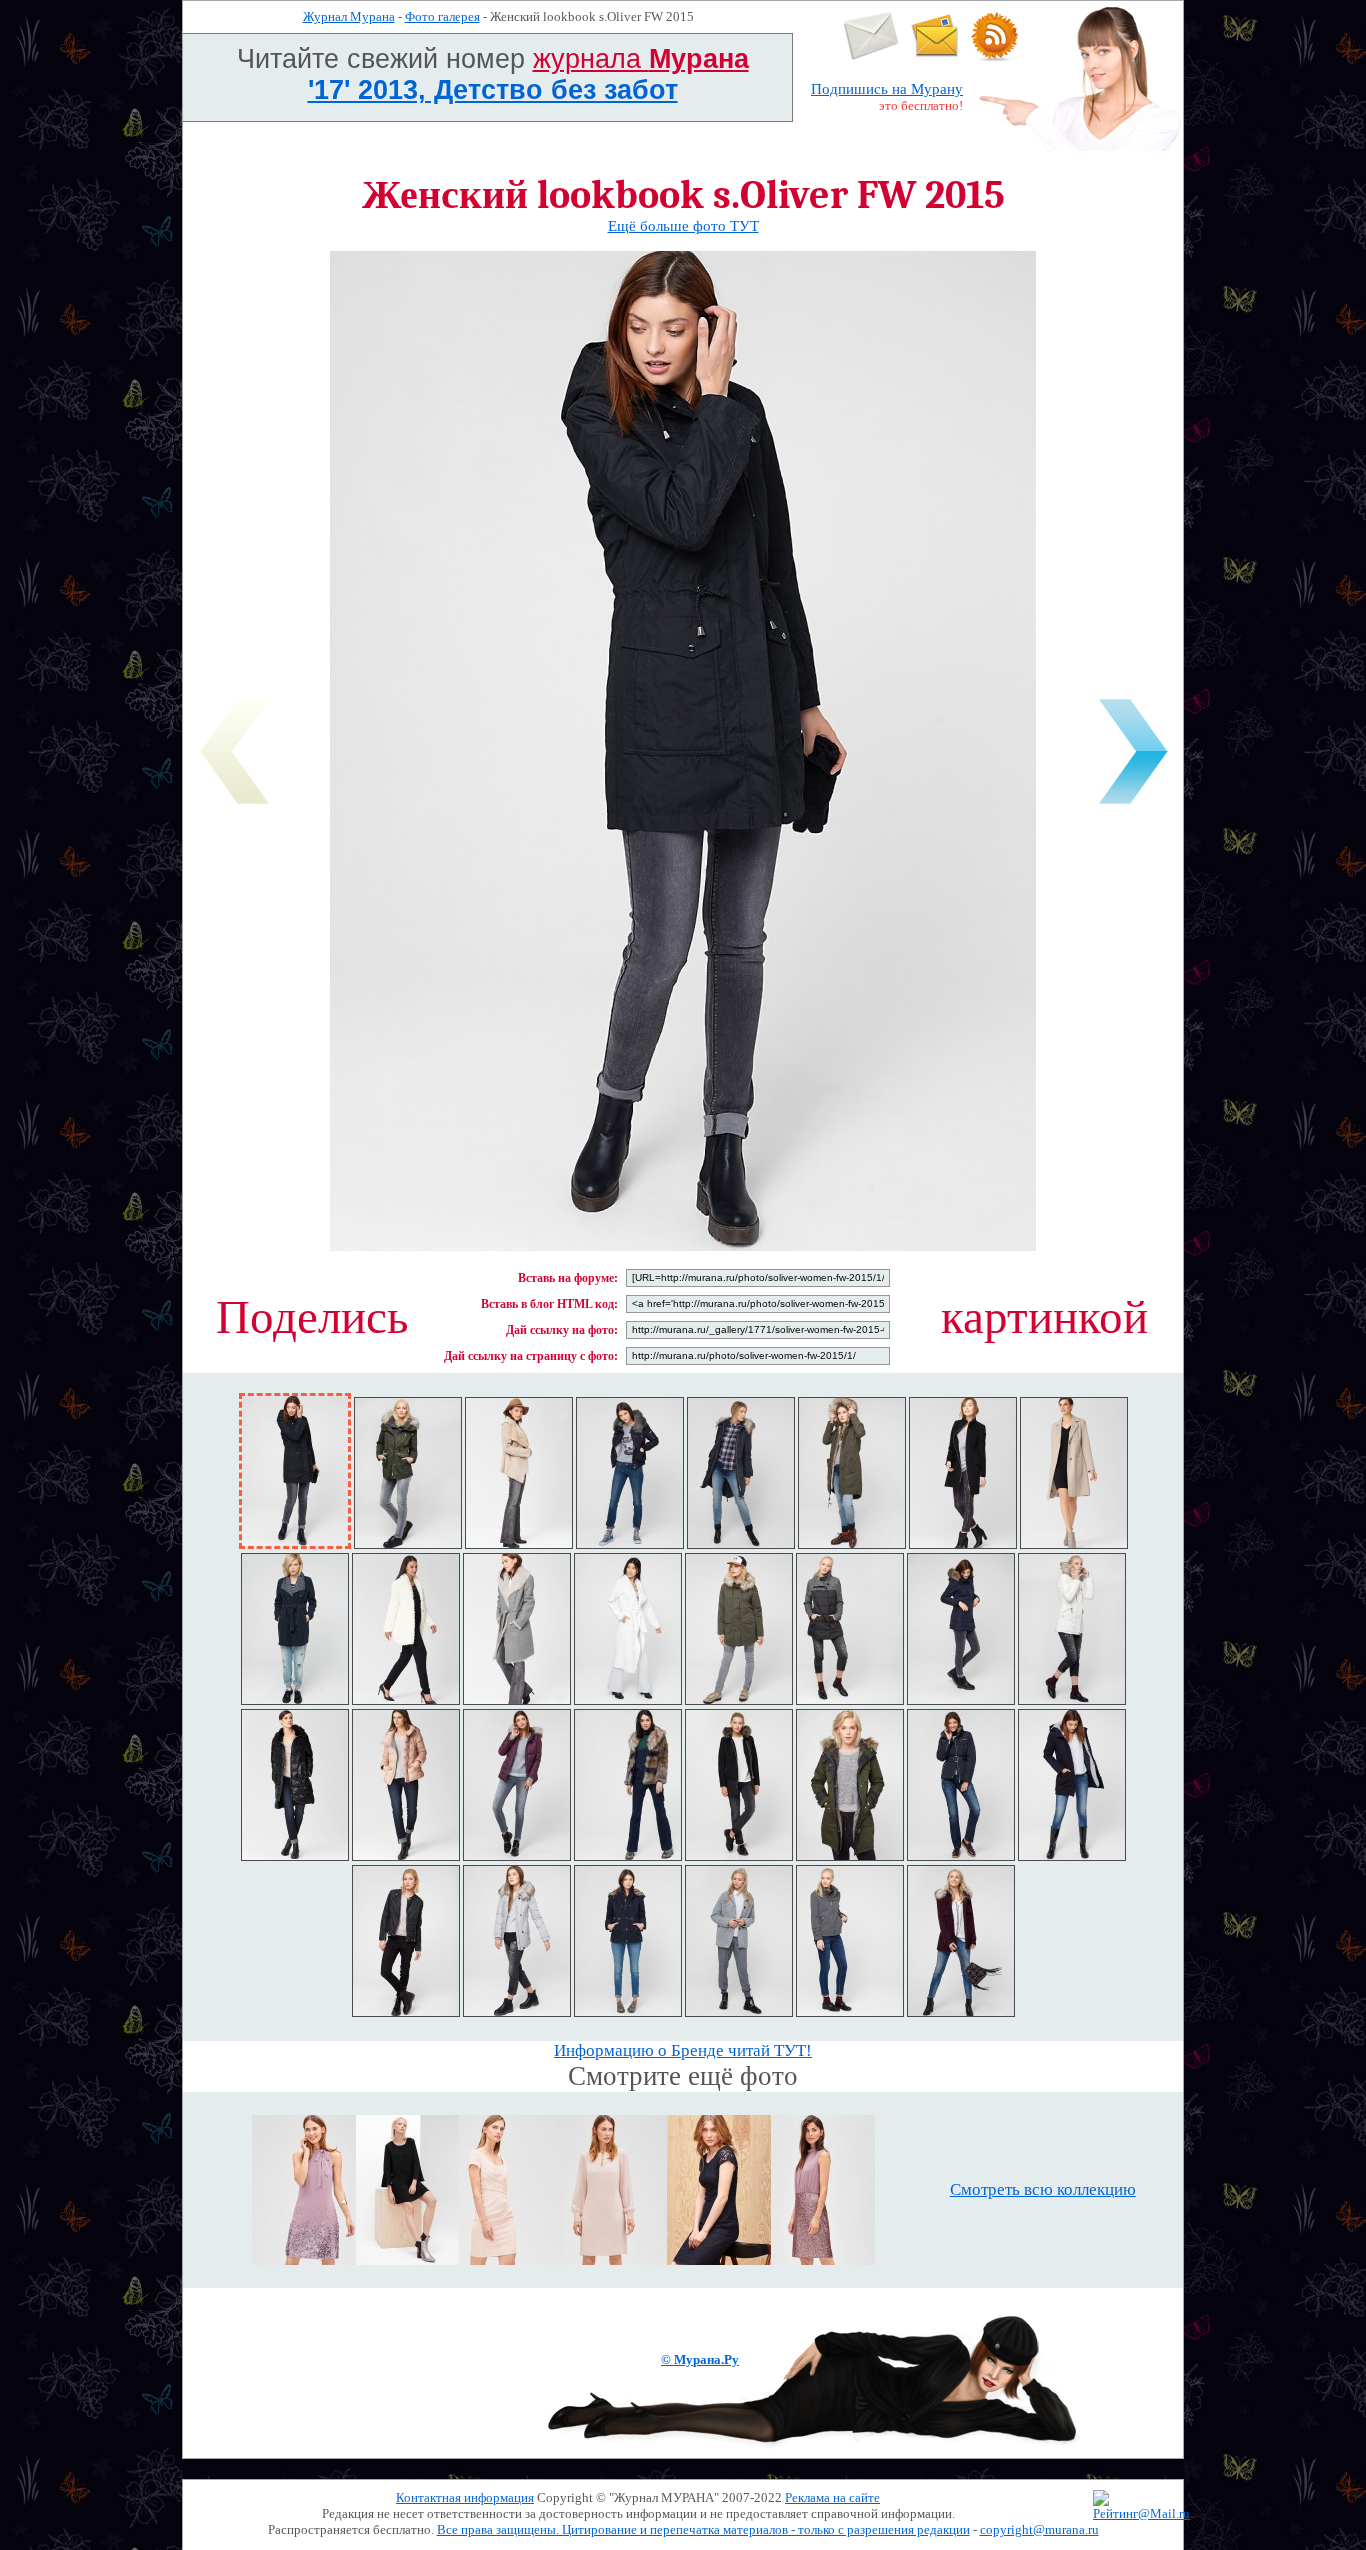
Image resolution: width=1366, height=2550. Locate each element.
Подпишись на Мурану (887, 89)
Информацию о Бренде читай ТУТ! (683, 2050)
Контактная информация (465, 2497)
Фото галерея (442, 16)
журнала (641, 59)
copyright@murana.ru (1039, 2529)
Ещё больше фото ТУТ (683, 226)
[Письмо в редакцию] (871, 56)
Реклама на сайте (832, 2497)
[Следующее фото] (1133, 807)
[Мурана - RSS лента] (995, 56)
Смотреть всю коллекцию (1043, 2189)
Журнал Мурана (349, 16)
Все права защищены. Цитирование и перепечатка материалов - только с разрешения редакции (703, 2529)
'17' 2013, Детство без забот (493, 90)
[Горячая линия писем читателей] (935, 56)
